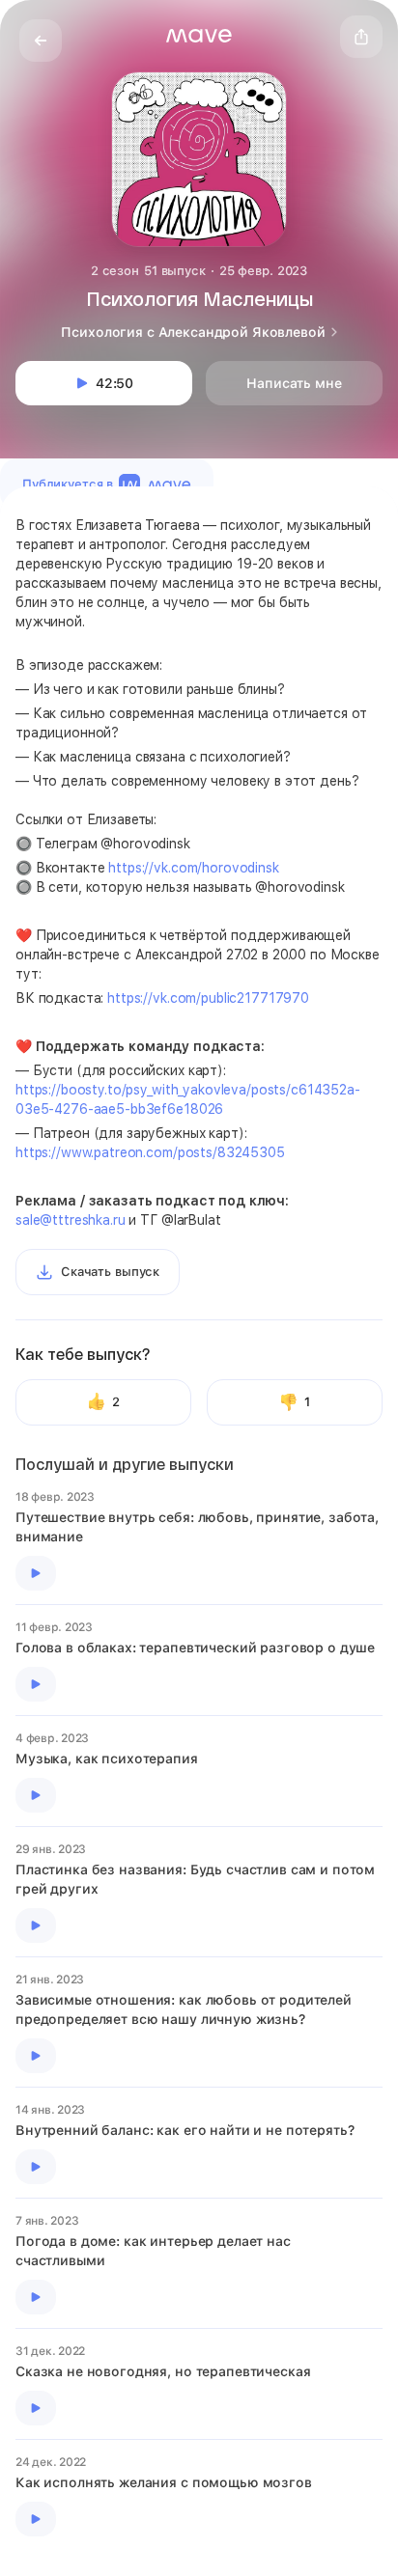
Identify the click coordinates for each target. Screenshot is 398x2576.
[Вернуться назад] (41, 41)
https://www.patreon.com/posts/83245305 (150, 1152)
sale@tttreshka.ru (71, 1220)
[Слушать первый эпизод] (36, 1573)
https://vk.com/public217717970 (208, 998)
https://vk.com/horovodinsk (193, 868)
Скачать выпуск (110, 1272)
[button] (199, 36)
